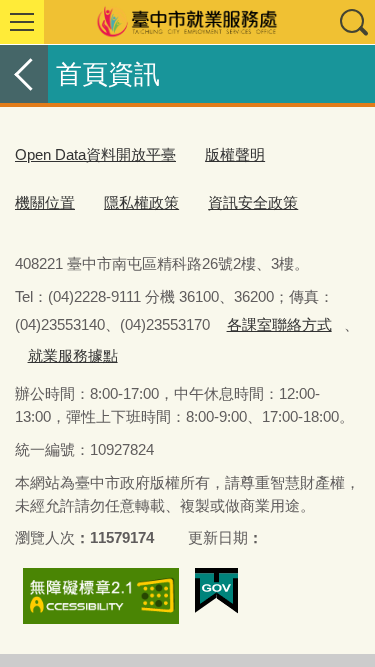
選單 (22, 22)
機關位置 (45, 202)
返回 (24, 74)
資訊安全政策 (253, 202)
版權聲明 (235, 154)
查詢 (353, 22)
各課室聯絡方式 (279, 324)
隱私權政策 (141, 202)
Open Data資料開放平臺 (95, 154)
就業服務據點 (73, 355)
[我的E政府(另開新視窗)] (216, 591)
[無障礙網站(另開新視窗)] (101, 596)
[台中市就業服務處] (187, 22)
